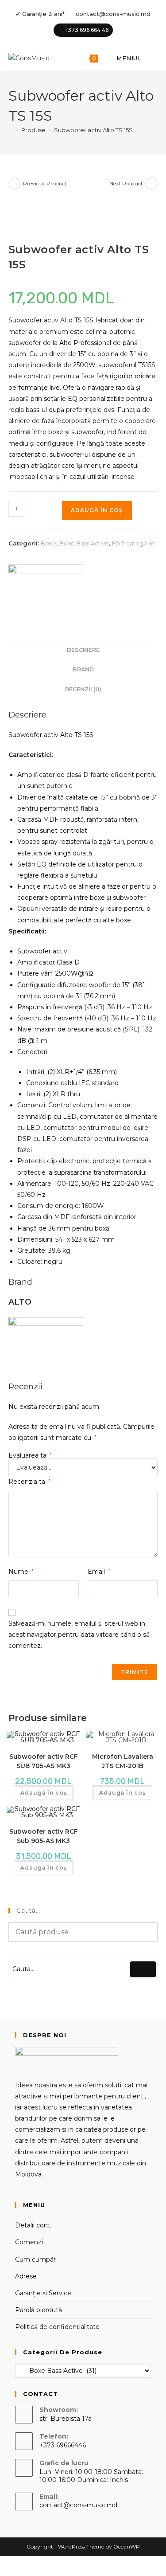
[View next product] (151, 184)
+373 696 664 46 (87, 30)
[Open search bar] (153, 58)
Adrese (26, 2276)
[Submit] (143, 1969)
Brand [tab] (83, 669)
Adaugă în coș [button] (44, 1793)
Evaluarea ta (30, 1455)
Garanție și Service (43, 2293)
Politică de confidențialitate (57, 2327)
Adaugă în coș (97, 510)
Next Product (126, 183)
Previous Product (45, 183)
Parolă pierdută (39, 2310)
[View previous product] (15, 184)
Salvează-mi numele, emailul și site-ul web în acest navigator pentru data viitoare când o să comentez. (79, 1635)
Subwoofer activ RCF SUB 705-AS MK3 (44, 1761)
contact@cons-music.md (113, 14)
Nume (21, 1572)
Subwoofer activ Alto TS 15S (93, 130)
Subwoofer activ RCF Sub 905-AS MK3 (44, 1836)
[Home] (11, 130)
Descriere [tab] (83, 650)
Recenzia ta (29, 1482)
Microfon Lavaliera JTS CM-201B (123, 1761)
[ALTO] (46, 588)
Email (99, 1572)
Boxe (48, 543)
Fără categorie (133, 543)
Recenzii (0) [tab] (83, 689)
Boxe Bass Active (84, 543)
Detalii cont (33, 2225)
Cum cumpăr (35, 2259)
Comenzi (29, 2242)
